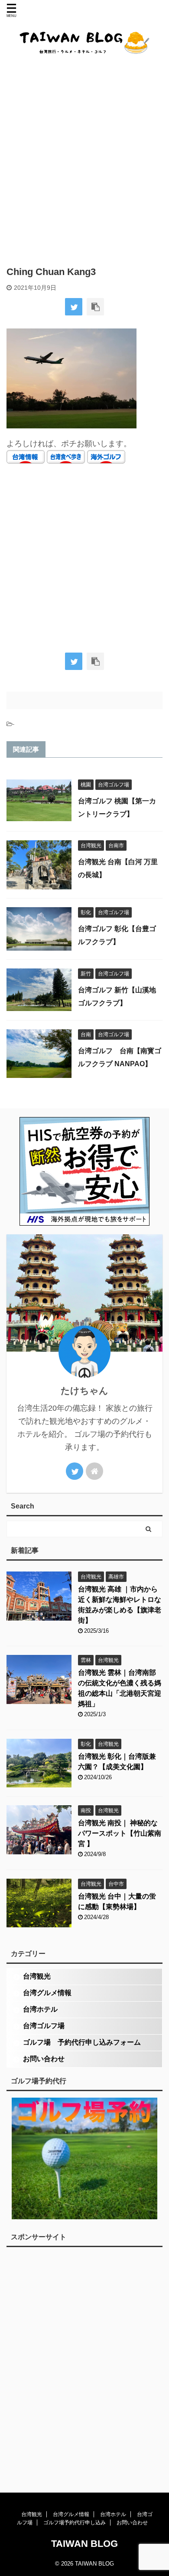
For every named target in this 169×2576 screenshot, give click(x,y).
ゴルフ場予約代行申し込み (75, 2523)
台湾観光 (37, 1976)
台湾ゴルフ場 (44, 2026)
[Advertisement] (84, 160)
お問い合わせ (44, 2059)
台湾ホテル (40, 2009)
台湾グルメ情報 (47, 1993)
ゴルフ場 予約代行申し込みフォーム (82, 2042)
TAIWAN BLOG (84, 2544)
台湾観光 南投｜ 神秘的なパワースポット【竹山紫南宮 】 (120, 1833)
